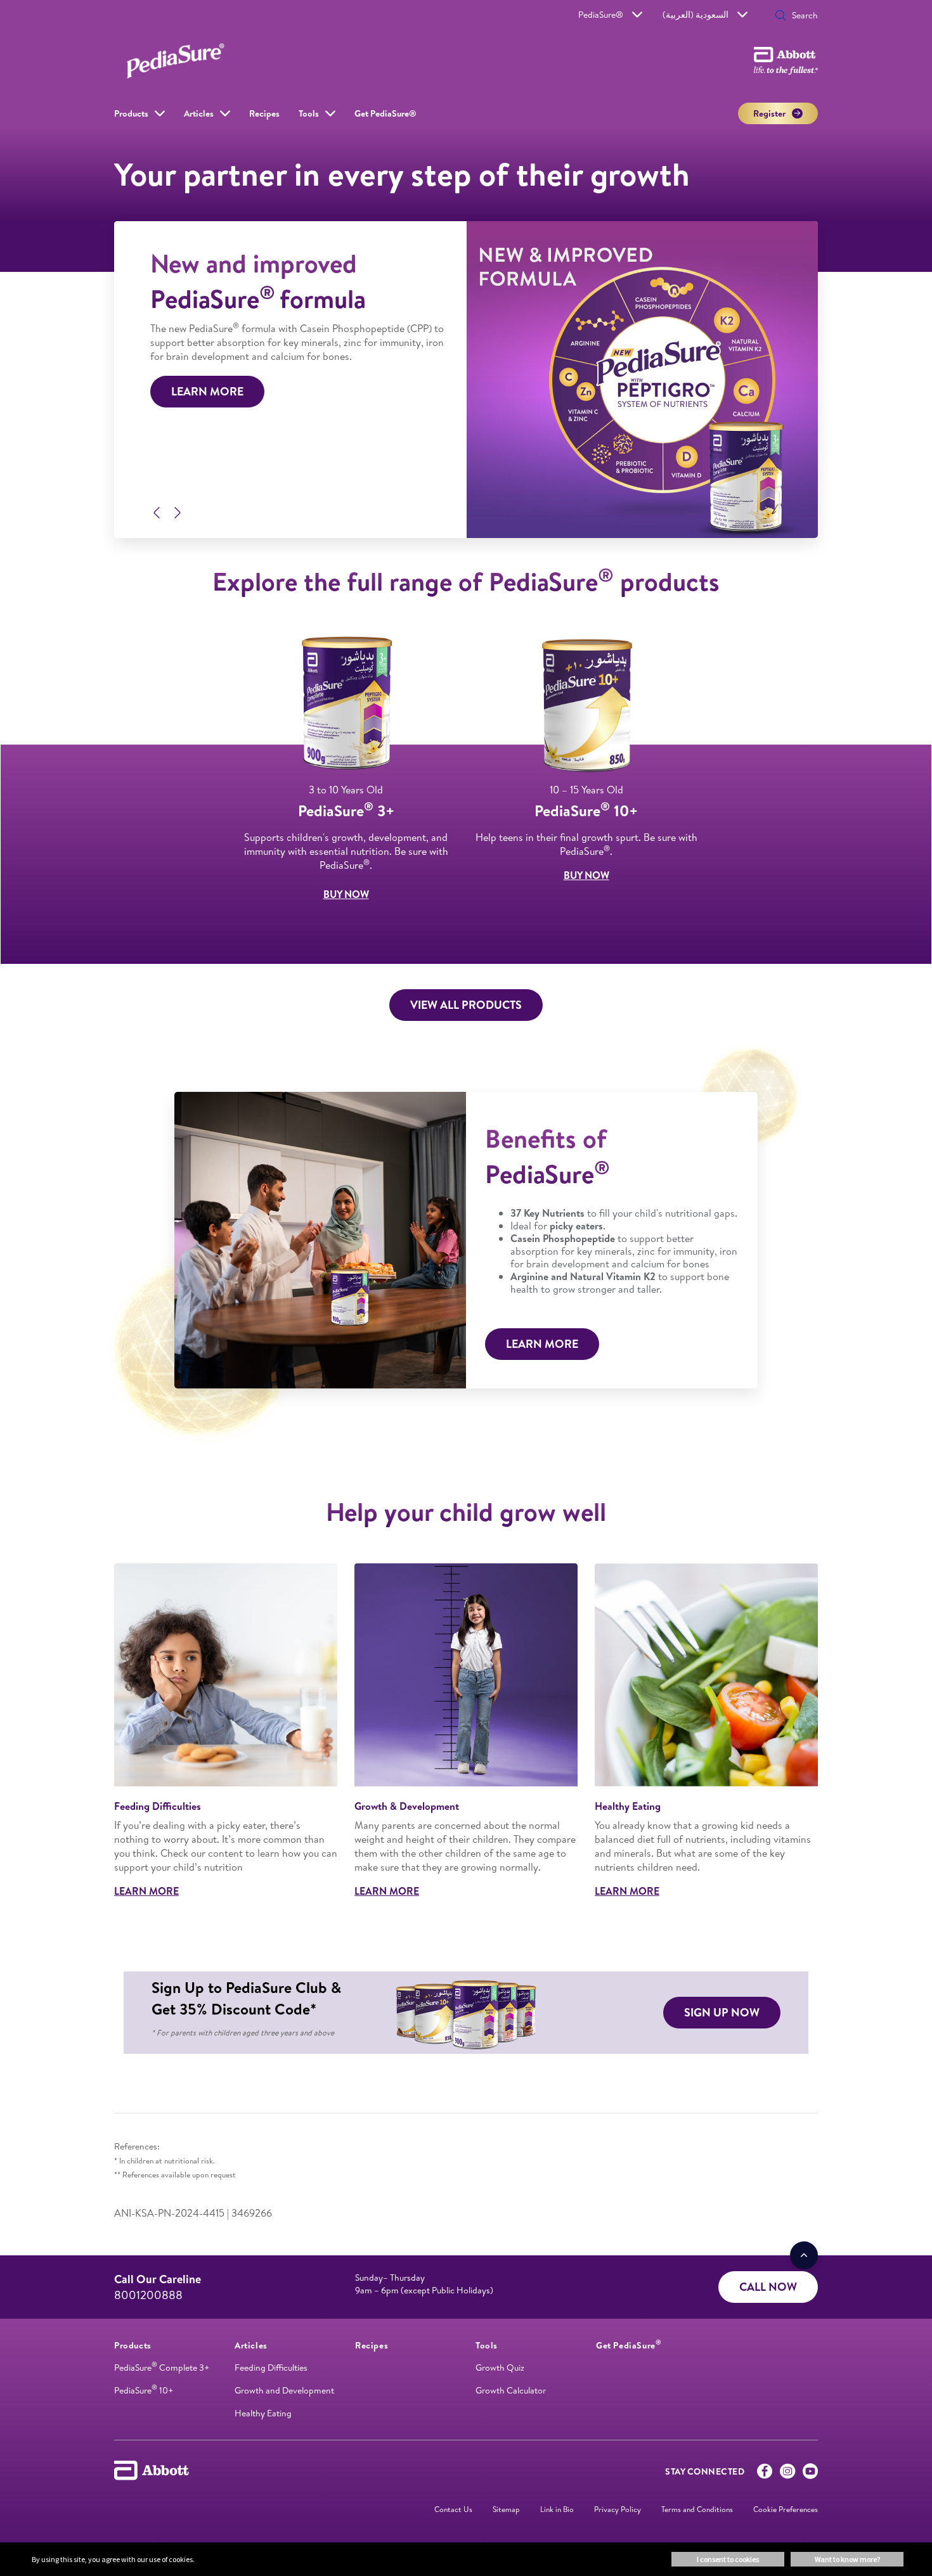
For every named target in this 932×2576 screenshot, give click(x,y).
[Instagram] (787, 2474)
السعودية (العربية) (696, 15)
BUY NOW (346, 894)
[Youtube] (810, 2474)
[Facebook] (765, 2474)
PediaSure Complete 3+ (162, 2368)
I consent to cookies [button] (728, 2559)
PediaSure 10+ (144, 2390)
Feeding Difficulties (271, 2368)
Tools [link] (309, 113)
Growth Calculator (511, 2390)
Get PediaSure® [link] (385, 113)
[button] (780, 16)
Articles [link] (199, 113)
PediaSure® (601, 15)
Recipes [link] (264, 113)
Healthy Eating (263, 2413)
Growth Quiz (500, 2368)
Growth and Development (284, 2390)
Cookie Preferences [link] (786, 2509)
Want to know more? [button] (847, 2559)
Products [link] (131, 113)
